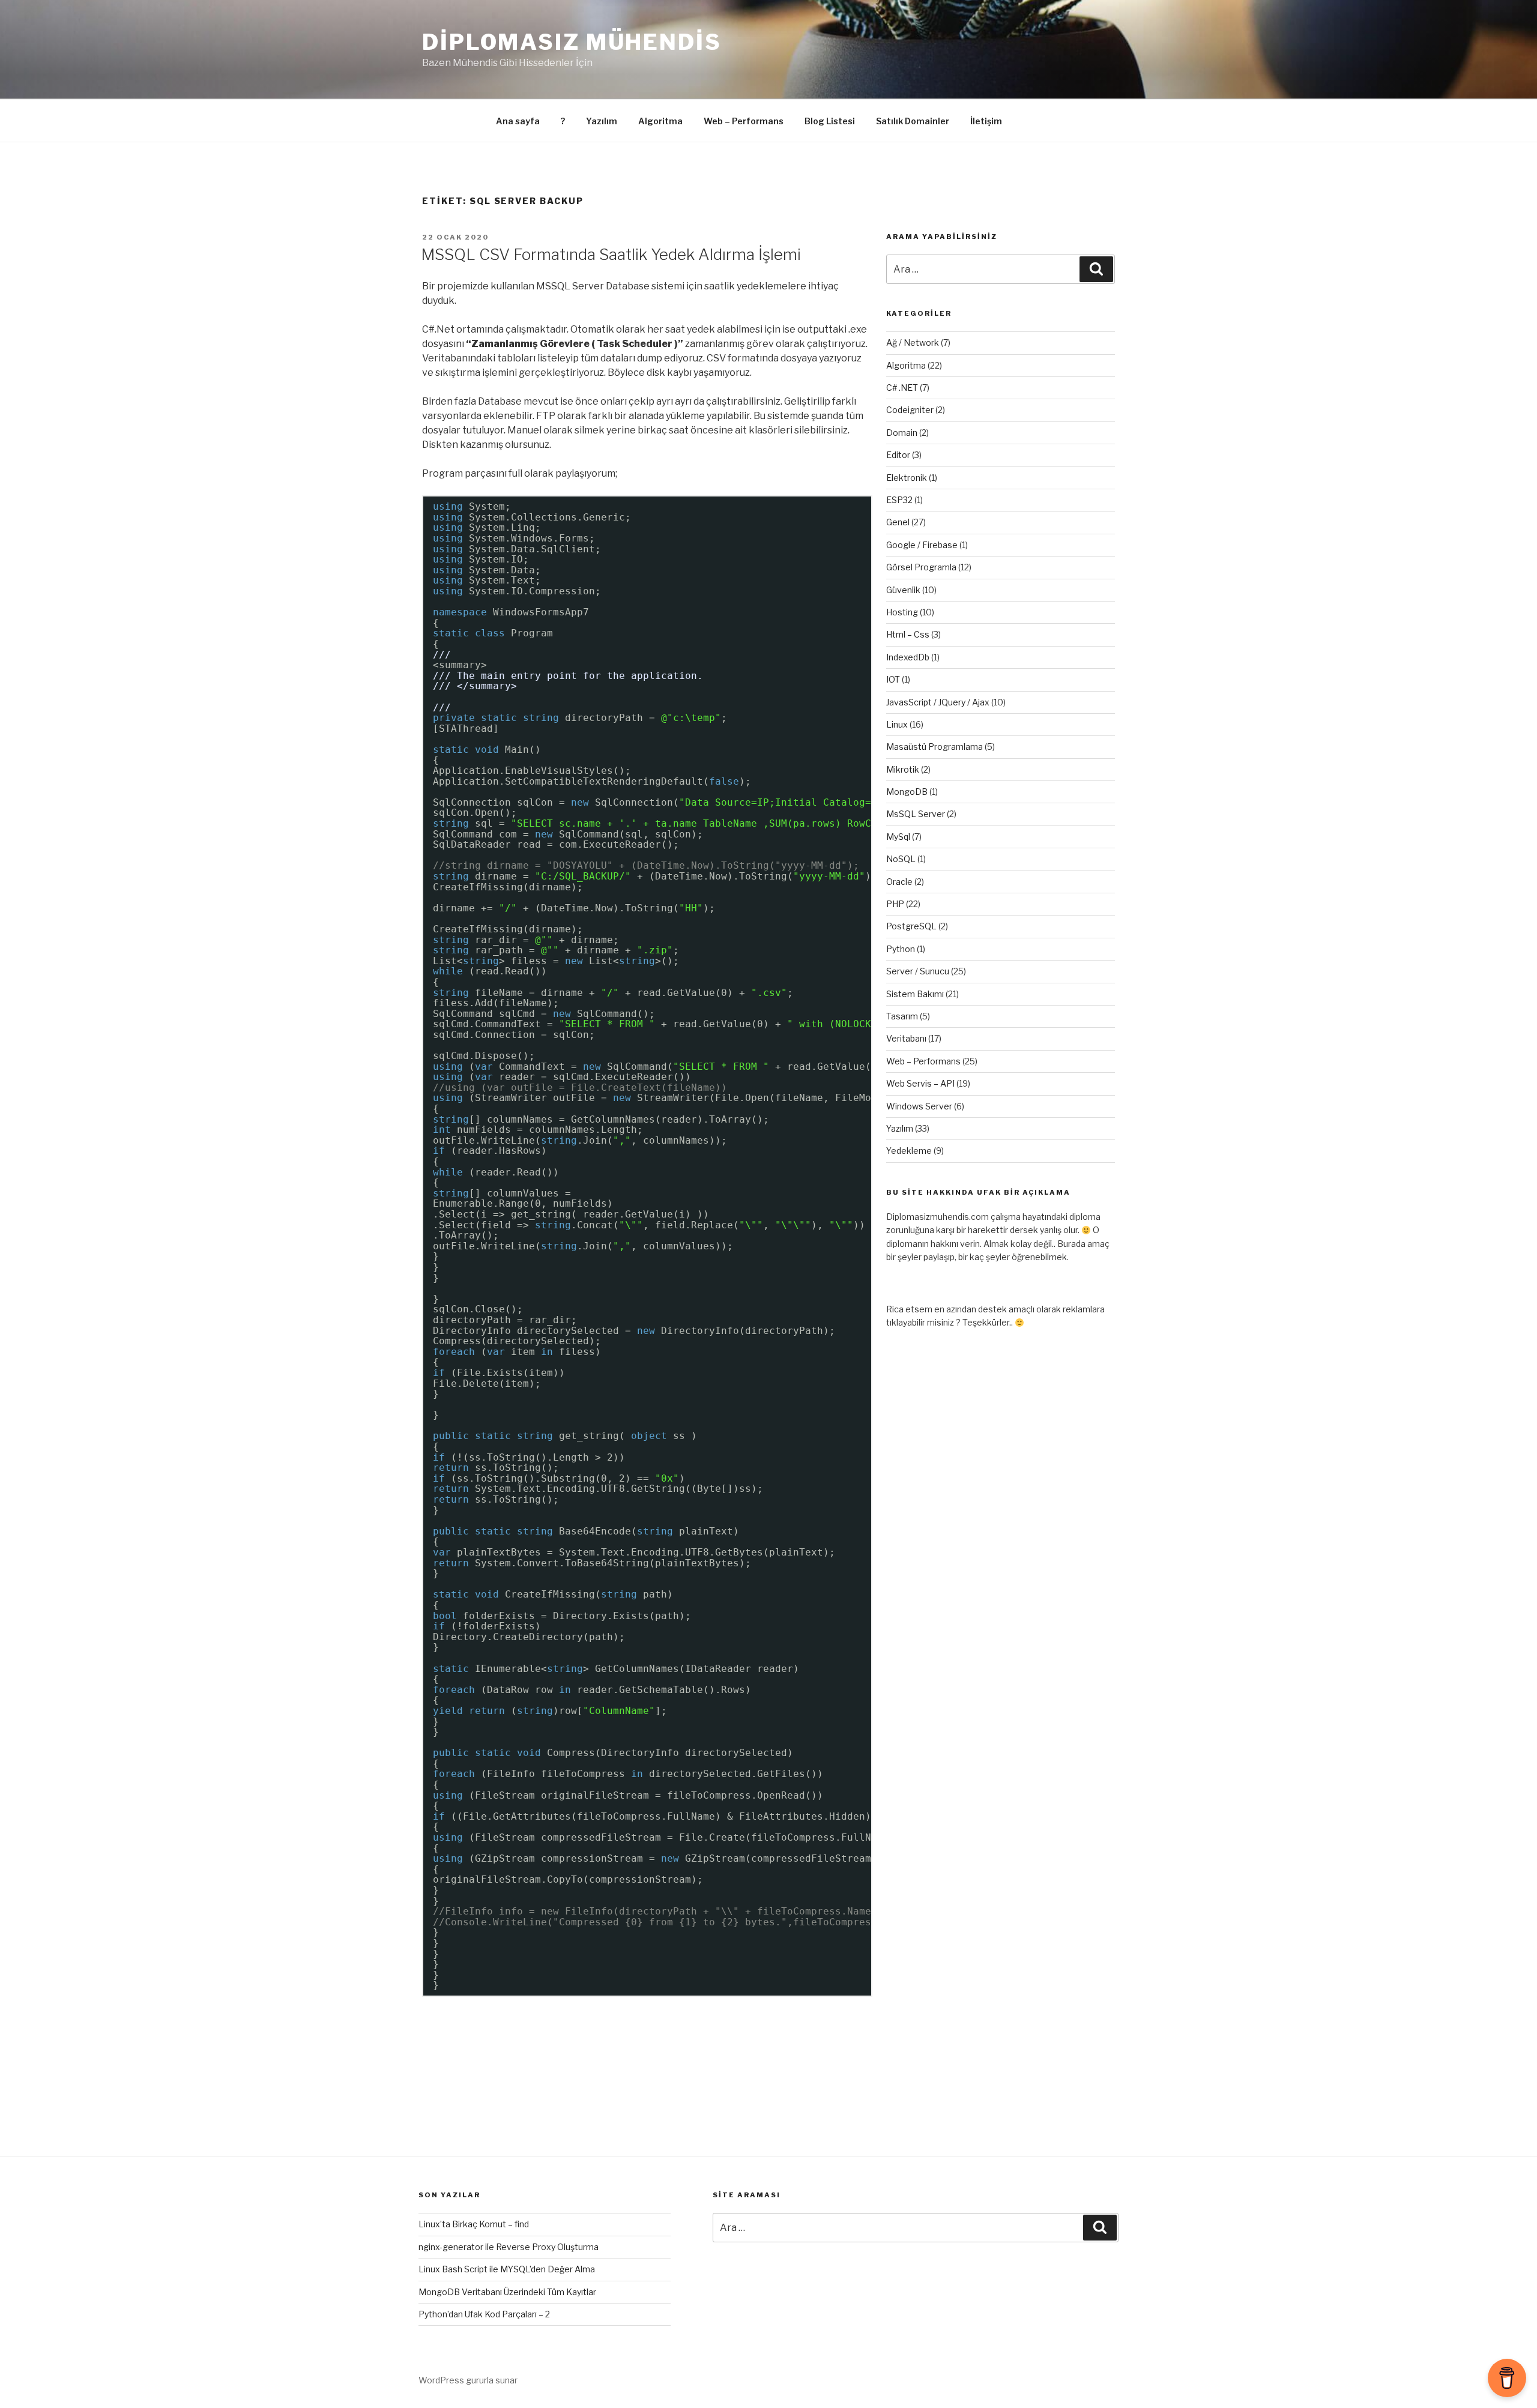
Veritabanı (906, 1038)
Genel (898, 522)
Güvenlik (903, 590)
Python (901, 949)
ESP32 (899, 500)
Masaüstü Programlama (935, 747)
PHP (895, 904)
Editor (898, 455)
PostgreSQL (911, 926)
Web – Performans (744, 121)
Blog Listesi (830, 121)
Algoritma (660, 121)
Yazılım (602, 121)
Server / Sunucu (918, 971)
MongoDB (907, 792)
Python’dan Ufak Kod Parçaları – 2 (484, 2314)
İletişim (986, 121)
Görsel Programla (921, 567)
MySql (898, 837)
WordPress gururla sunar (468, 2380)
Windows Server (919, 1106)
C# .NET (902, 388)
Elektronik (907, 478)
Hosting (902, 612)
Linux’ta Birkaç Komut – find (474, 2224)
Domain (902, 433)
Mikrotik (903, 769)
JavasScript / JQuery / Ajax (938, 702)
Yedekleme (909, 1151)
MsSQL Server (916, 814)
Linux (897, 724)
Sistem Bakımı (915, 994)
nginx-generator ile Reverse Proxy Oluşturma (509, 2247)
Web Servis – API (920, 1083)
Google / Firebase (922, 545)
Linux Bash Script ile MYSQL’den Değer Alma (507, 2269)
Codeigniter (910, 410)
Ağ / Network (913, 342)
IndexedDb (908, 657)
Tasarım (902, 1016)
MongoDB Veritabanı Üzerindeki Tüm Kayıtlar (507, 2292)
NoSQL (901, 859)
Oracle (899, 882)
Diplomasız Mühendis (572, 42)
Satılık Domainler (913, 121)
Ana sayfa (518, 121)
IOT (893, 679)
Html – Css (908, 634)
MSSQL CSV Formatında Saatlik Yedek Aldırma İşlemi (611, 254)
